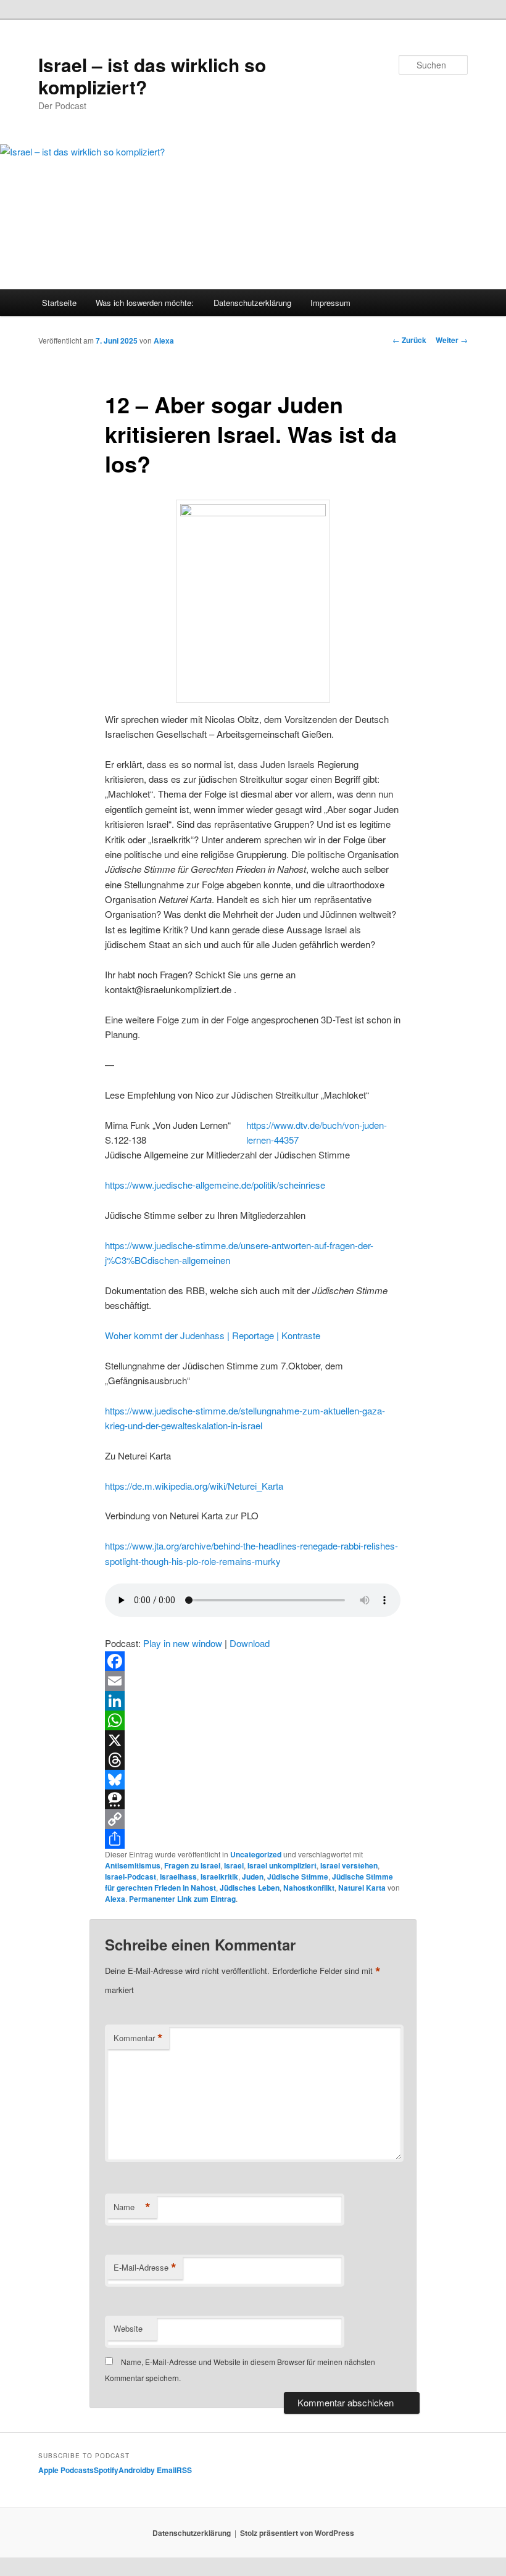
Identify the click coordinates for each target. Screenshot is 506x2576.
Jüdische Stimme (298, 1876)
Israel (234, 1865)
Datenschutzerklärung (252, 303)
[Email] (253, 1681)
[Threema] (253, 1799)
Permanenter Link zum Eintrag (182, 1899)
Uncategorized (256, 1854)
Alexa (164, 341)
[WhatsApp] (253, 1720)
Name (132, 2207)
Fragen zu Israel (192, 1865)
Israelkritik (219, 1876)
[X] (253, 1740)
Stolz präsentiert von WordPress (297, 2533)
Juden (253, 1876)
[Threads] (253, 1760)
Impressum (330, 303)
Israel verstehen (349, 1865)
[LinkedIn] (253, 1701)
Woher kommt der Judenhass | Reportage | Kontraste (213, 1335)
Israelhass (178, 1876)
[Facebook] (253, 1661)
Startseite (59, 303)
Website (128, 2328)
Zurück (409, 340)
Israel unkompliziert (282, 1865)
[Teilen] (253, 1839)
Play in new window (183, 1643)
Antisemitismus (133, 1865)
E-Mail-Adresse (145, 2268)
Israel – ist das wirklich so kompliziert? (152, 76)
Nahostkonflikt (309, 1888)
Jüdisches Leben (250, 1888)
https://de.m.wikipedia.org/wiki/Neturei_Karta (194, 1486)
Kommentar (138, 2038)
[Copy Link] (253, 1819)
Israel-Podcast (131, 1876)
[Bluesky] (253, 1780)
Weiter (452, 340)
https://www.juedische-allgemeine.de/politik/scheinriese (215, 1185)
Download (250, 1643)
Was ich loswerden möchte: (145, 303)
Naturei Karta (362, 1888)
